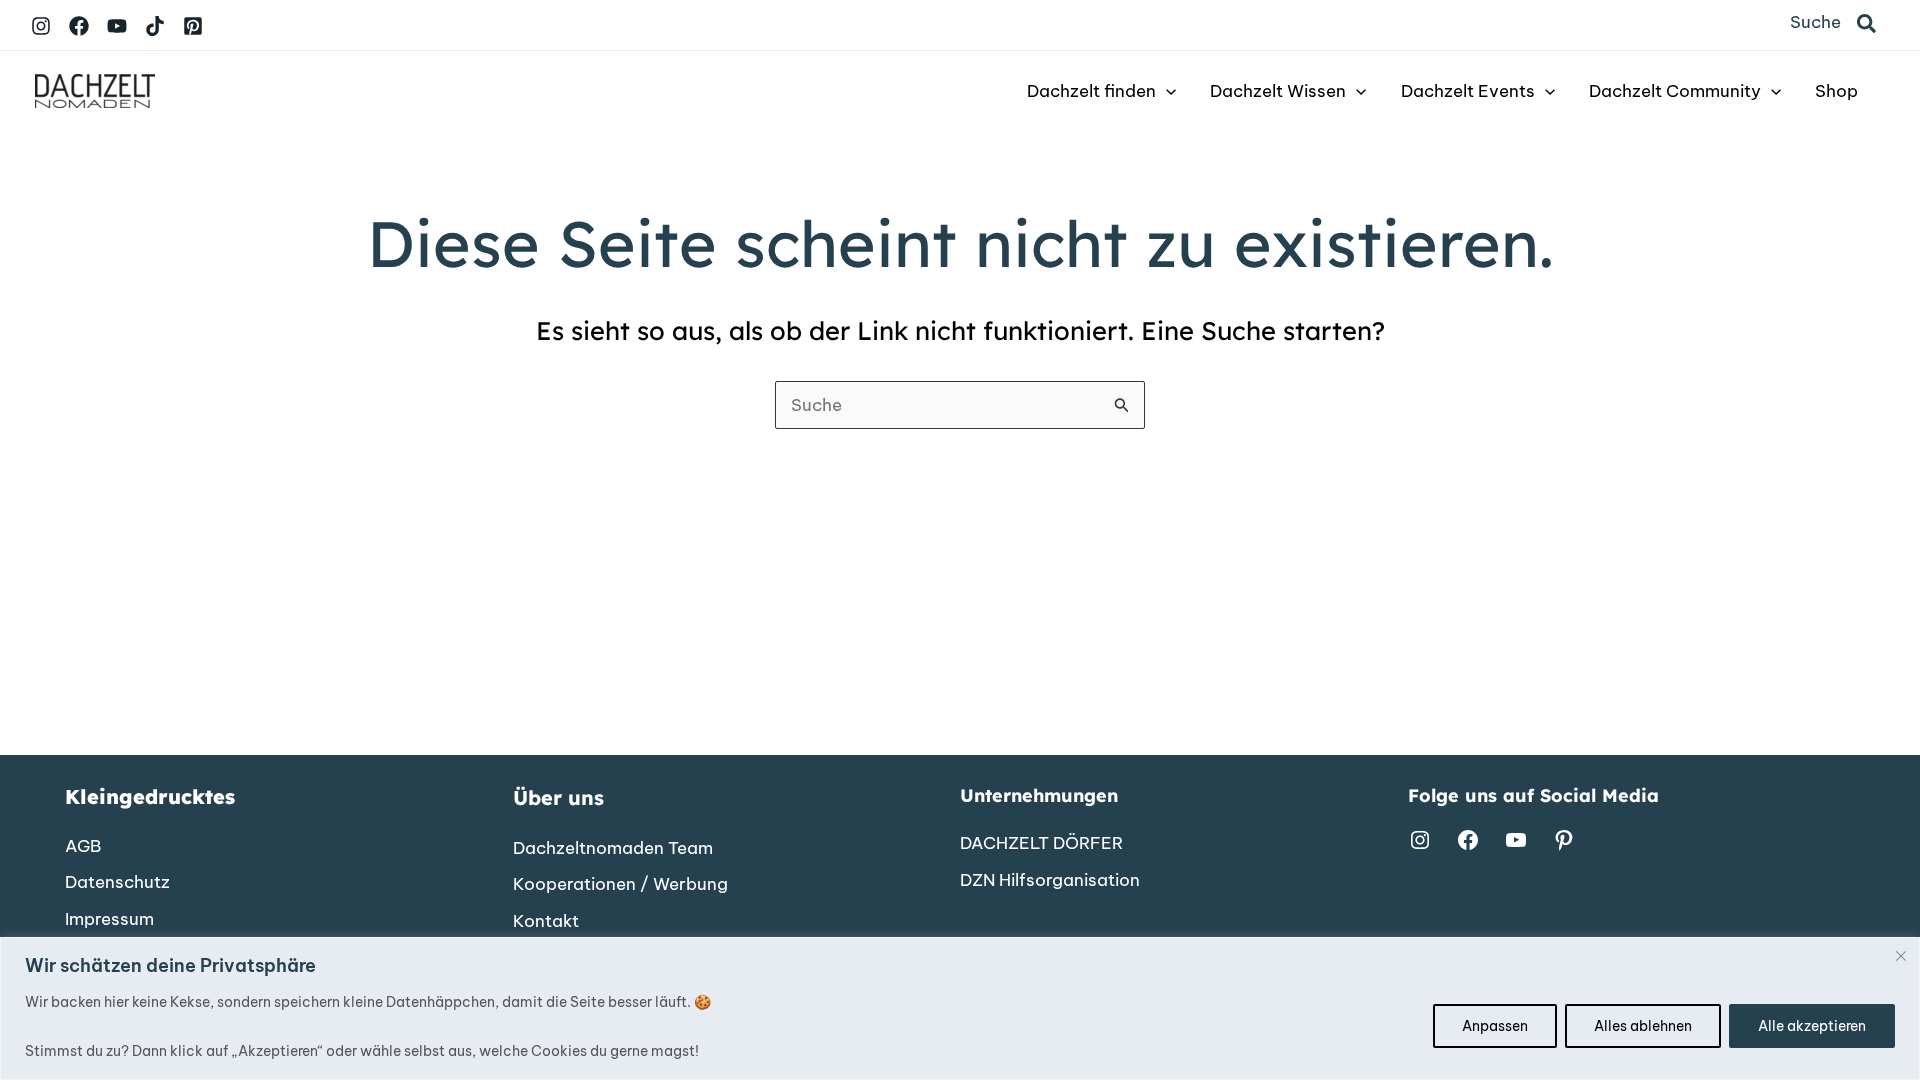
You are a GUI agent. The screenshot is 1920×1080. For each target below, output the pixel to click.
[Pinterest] (193, 26)
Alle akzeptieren (1812, 1026)
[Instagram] (41, 26)
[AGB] (83, 847)
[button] (1867, 25)
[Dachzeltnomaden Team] (613, 849)
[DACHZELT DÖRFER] (1041, 844)
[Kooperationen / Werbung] (620, 885)
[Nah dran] (1901, 956)
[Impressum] (109, 920)
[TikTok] (155, 26)
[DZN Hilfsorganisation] (1050, 881)
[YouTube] (117, 26)
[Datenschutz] (117, 883)
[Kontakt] (546, 922)
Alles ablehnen (1643, 1026)
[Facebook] (79, 26)
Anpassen (1495, 1026)
